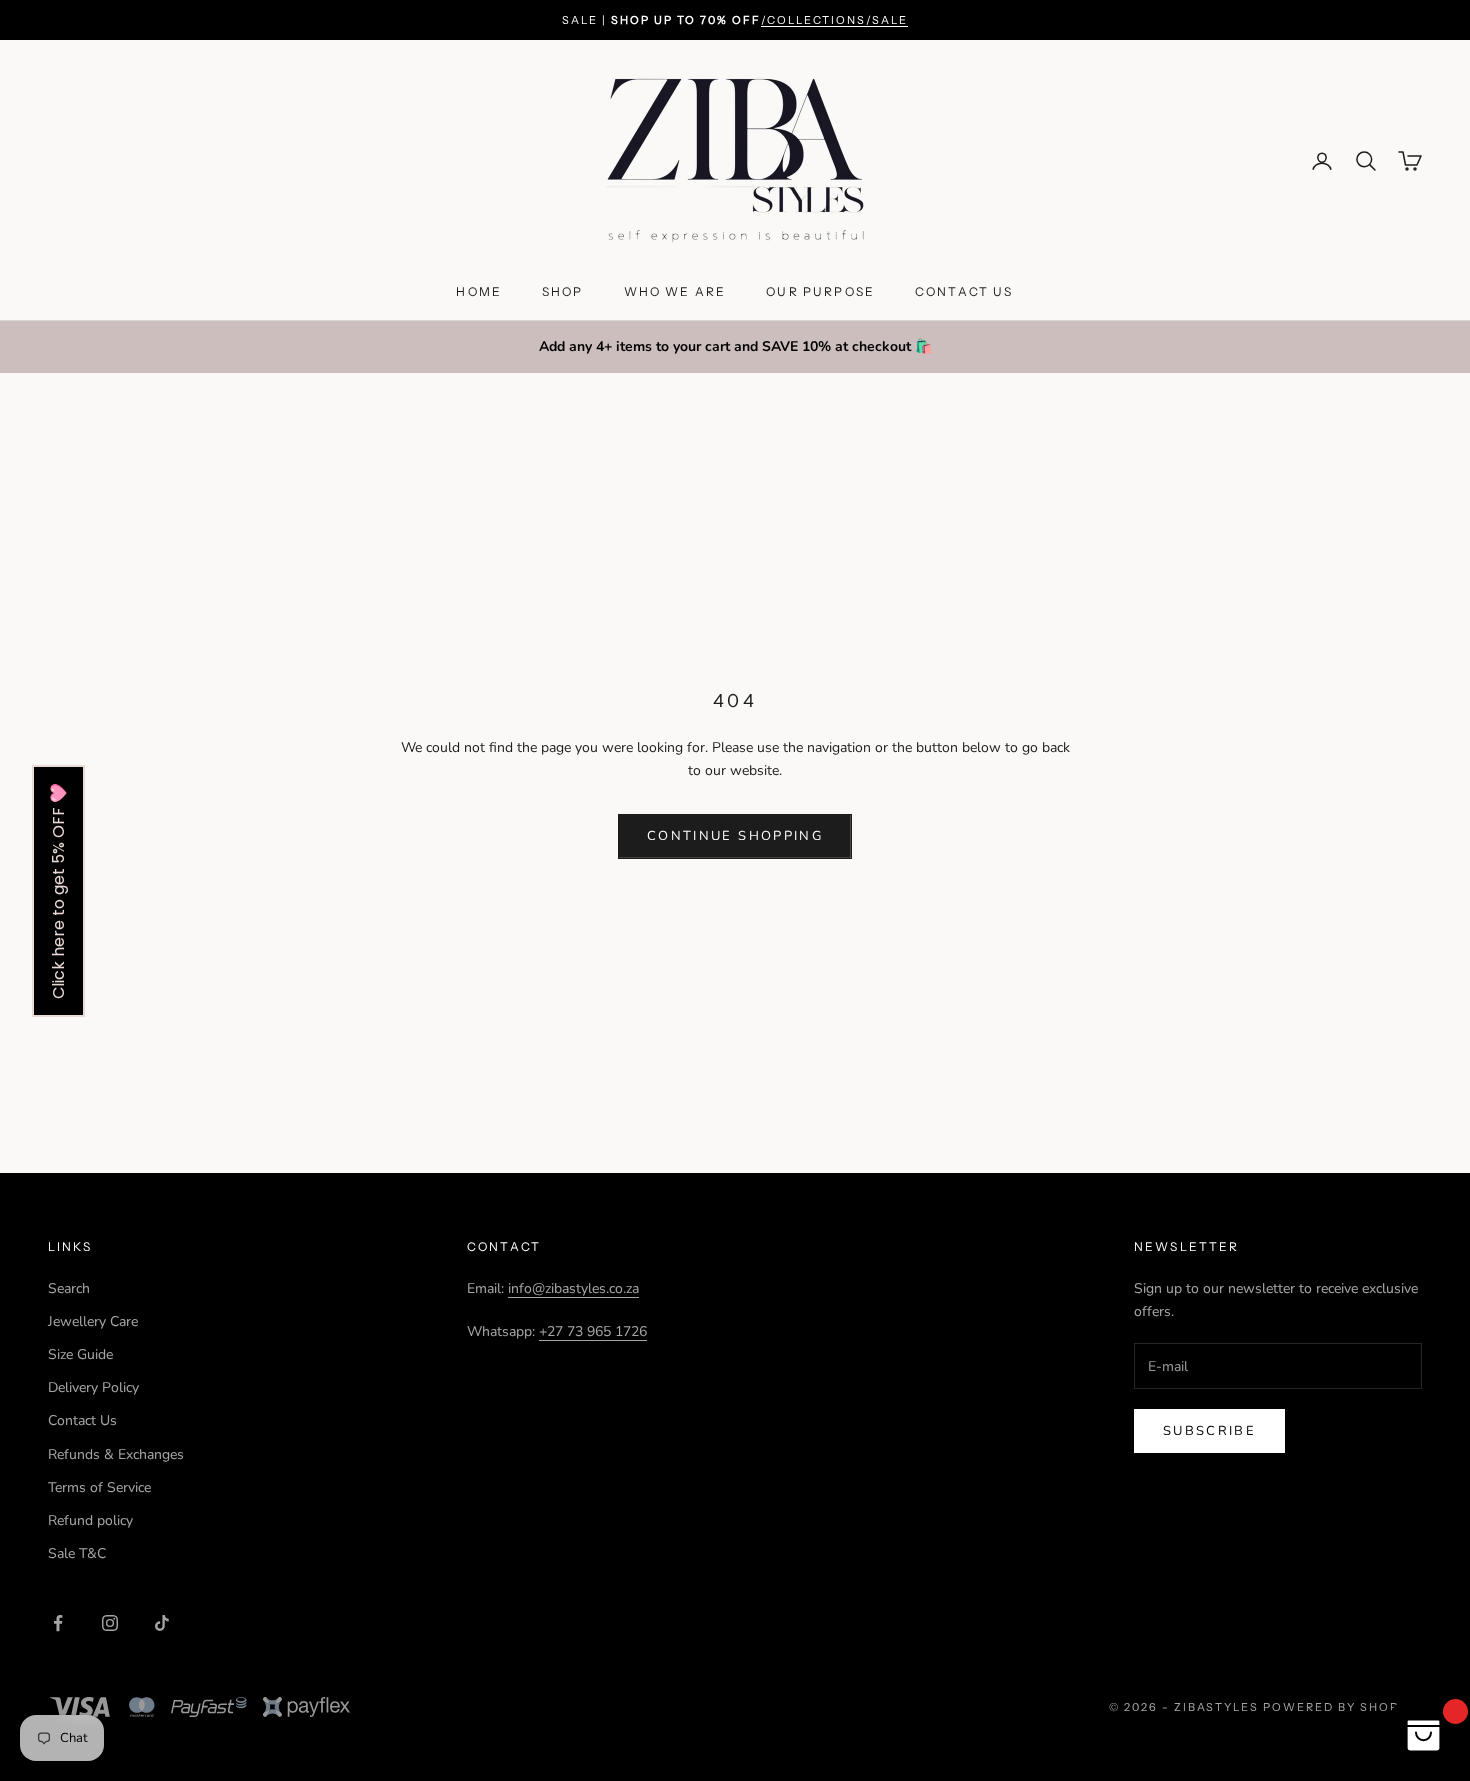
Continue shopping (735, 836)
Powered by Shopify (1342, 1707)
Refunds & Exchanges (116, 1454)
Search (69, 1288)
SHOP (563, 291)
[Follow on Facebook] (58, 1623)
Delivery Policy (93, 1387)
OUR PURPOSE (820, 291)
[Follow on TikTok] (162, 1623)
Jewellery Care (93, 1321)
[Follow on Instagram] (110, 1623)
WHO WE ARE (675, 291)
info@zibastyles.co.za (573, 1288)
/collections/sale (834, 20)
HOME (479, 291)
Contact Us (82, 1420)
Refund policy (90, 1520)
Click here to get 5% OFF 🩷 (58, 891)
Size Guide (80, 1354)
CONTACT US (964, 291)
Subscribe (1209, 1431)
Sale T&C (77, 1553)
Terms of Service (99, 1487)
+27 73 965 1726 (593, 1331)
